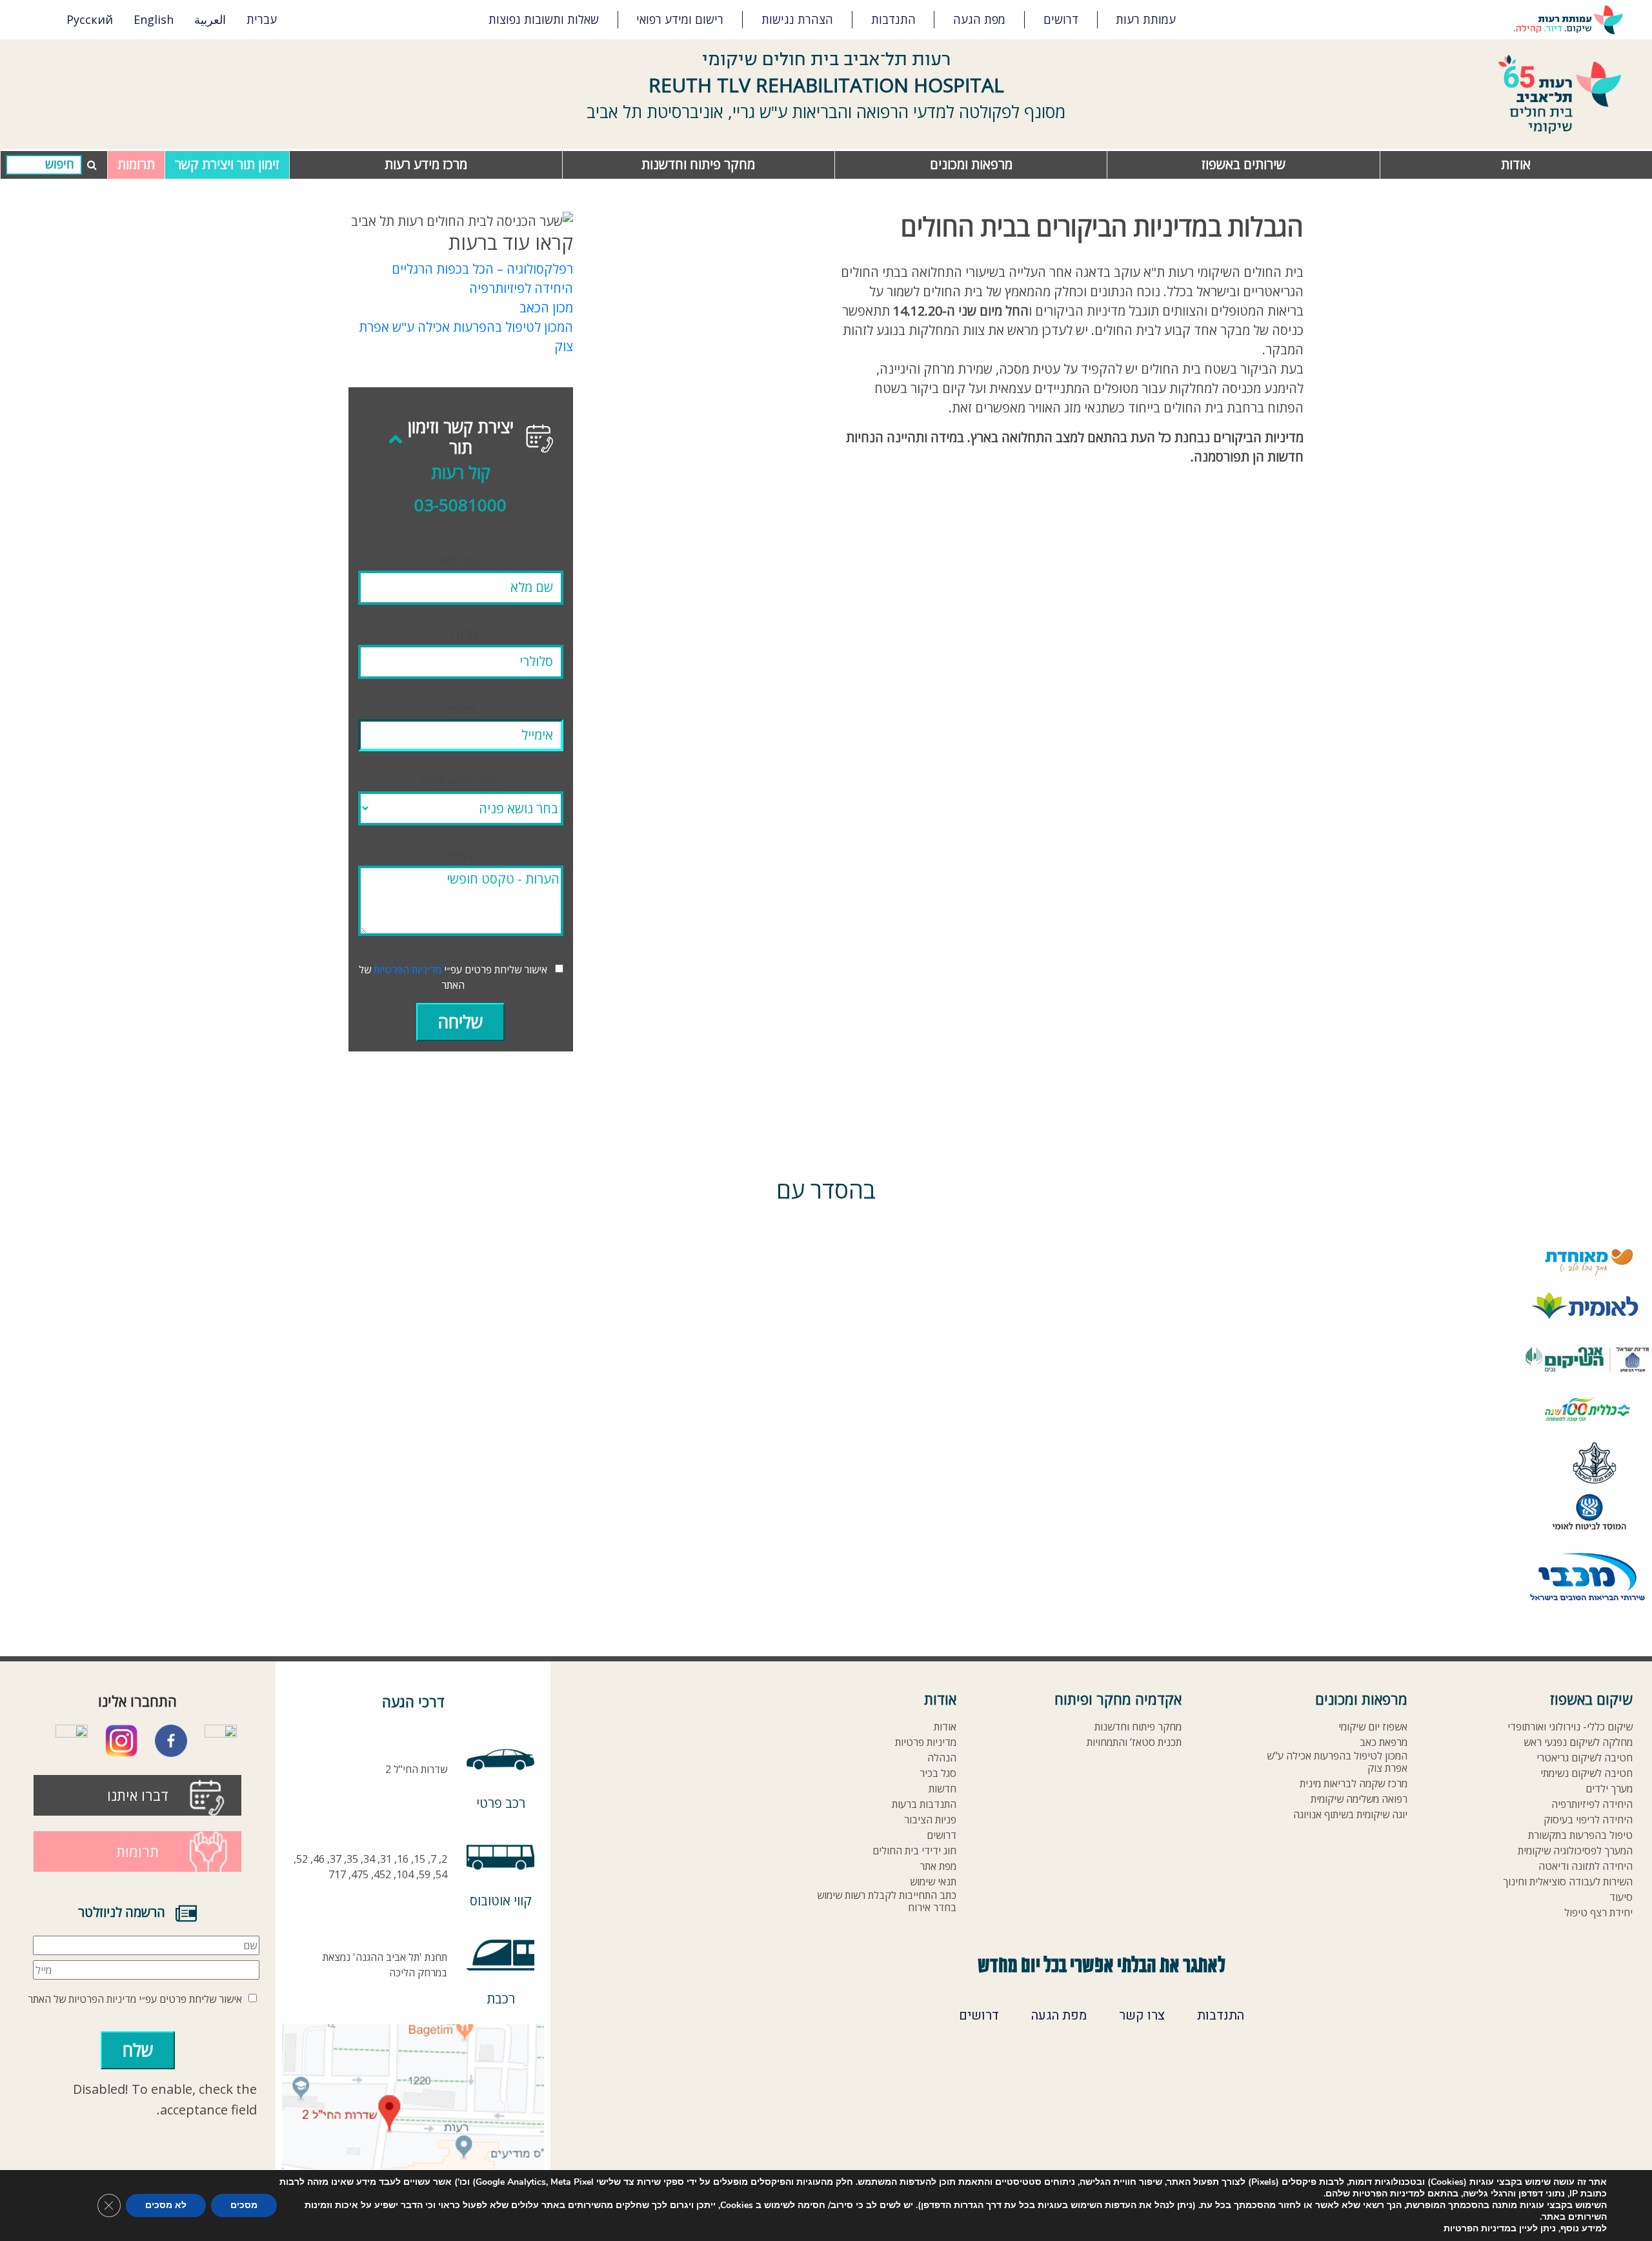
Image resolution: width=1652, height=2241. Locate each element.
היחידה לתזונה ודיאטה (1586, 1866)
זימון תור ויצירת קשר (227, 164)
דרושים (1061, 19)
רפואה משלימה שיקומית (1359, 1799)
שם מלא (461, 561)
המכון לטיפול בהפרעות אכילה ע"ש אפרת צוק (1337, 1762)
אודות (1516, 164)
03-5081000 (460, 505)
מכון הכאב (546, 308)
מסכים (244, 2205)
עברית (262, 19)
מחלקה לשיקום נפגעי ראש (1578, 1742)
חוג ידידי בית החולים (914, 1851)
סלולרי (461, 635)
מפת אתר (938, 1866)
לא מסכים (166, 2205)
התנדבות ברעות (924, 1804)
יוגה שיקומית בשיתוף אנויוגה (1350, 1815)
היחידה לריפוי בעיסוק (1588, 1820)
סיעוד (1621, 1897)
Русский (90, 19)
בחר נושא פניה (460, 781)
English (154, 19)
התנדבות (893, 19)
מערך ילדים (1609, 1789)
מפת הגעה (979, 19)
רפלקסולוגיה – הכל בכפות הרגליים (482, 269)
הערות (460, 856)
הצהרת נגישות (797, 19)
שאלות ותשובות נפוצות (544, 19)
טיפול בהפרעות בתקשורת (1580, 1835)
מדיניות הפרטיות (408, 969)
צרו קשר (1142, 2016)
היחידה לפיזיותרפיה (521, 288)
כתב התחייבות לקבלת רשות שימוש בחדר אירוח (887, 1901)
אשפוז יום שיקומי (1373, 1727)
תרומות (136, 164)
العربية (210, 19)
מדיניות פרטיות (926, 1742)
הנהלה (942, 1758)
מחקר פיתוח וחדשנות (698, 164)
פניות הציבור (930, 1820)
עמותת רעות (1146, 19)
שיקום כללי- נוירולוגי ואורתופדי (1570, 1727)
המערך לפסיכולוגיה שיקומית (1575, 1851)
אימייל (460, 709)
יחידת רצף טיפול (1598, 1913)
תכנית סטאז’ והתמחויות (1134, 1742)
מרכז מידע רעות (426, 164)
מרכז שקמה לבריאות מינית (1354, 1784)
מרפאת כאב (1384, 1742)
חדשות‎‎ (942, 1789)
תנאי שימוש (933, 1882)
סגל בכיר (938, 1773)
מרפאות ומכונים (971, 164)
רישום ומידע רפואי (680, 19)
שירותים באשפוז (1244, 164)
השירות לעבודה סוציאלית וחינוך (1568, 1882)
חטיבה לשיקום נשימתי (1587, 1773)
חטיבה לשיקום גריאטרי (1585, 1758)
